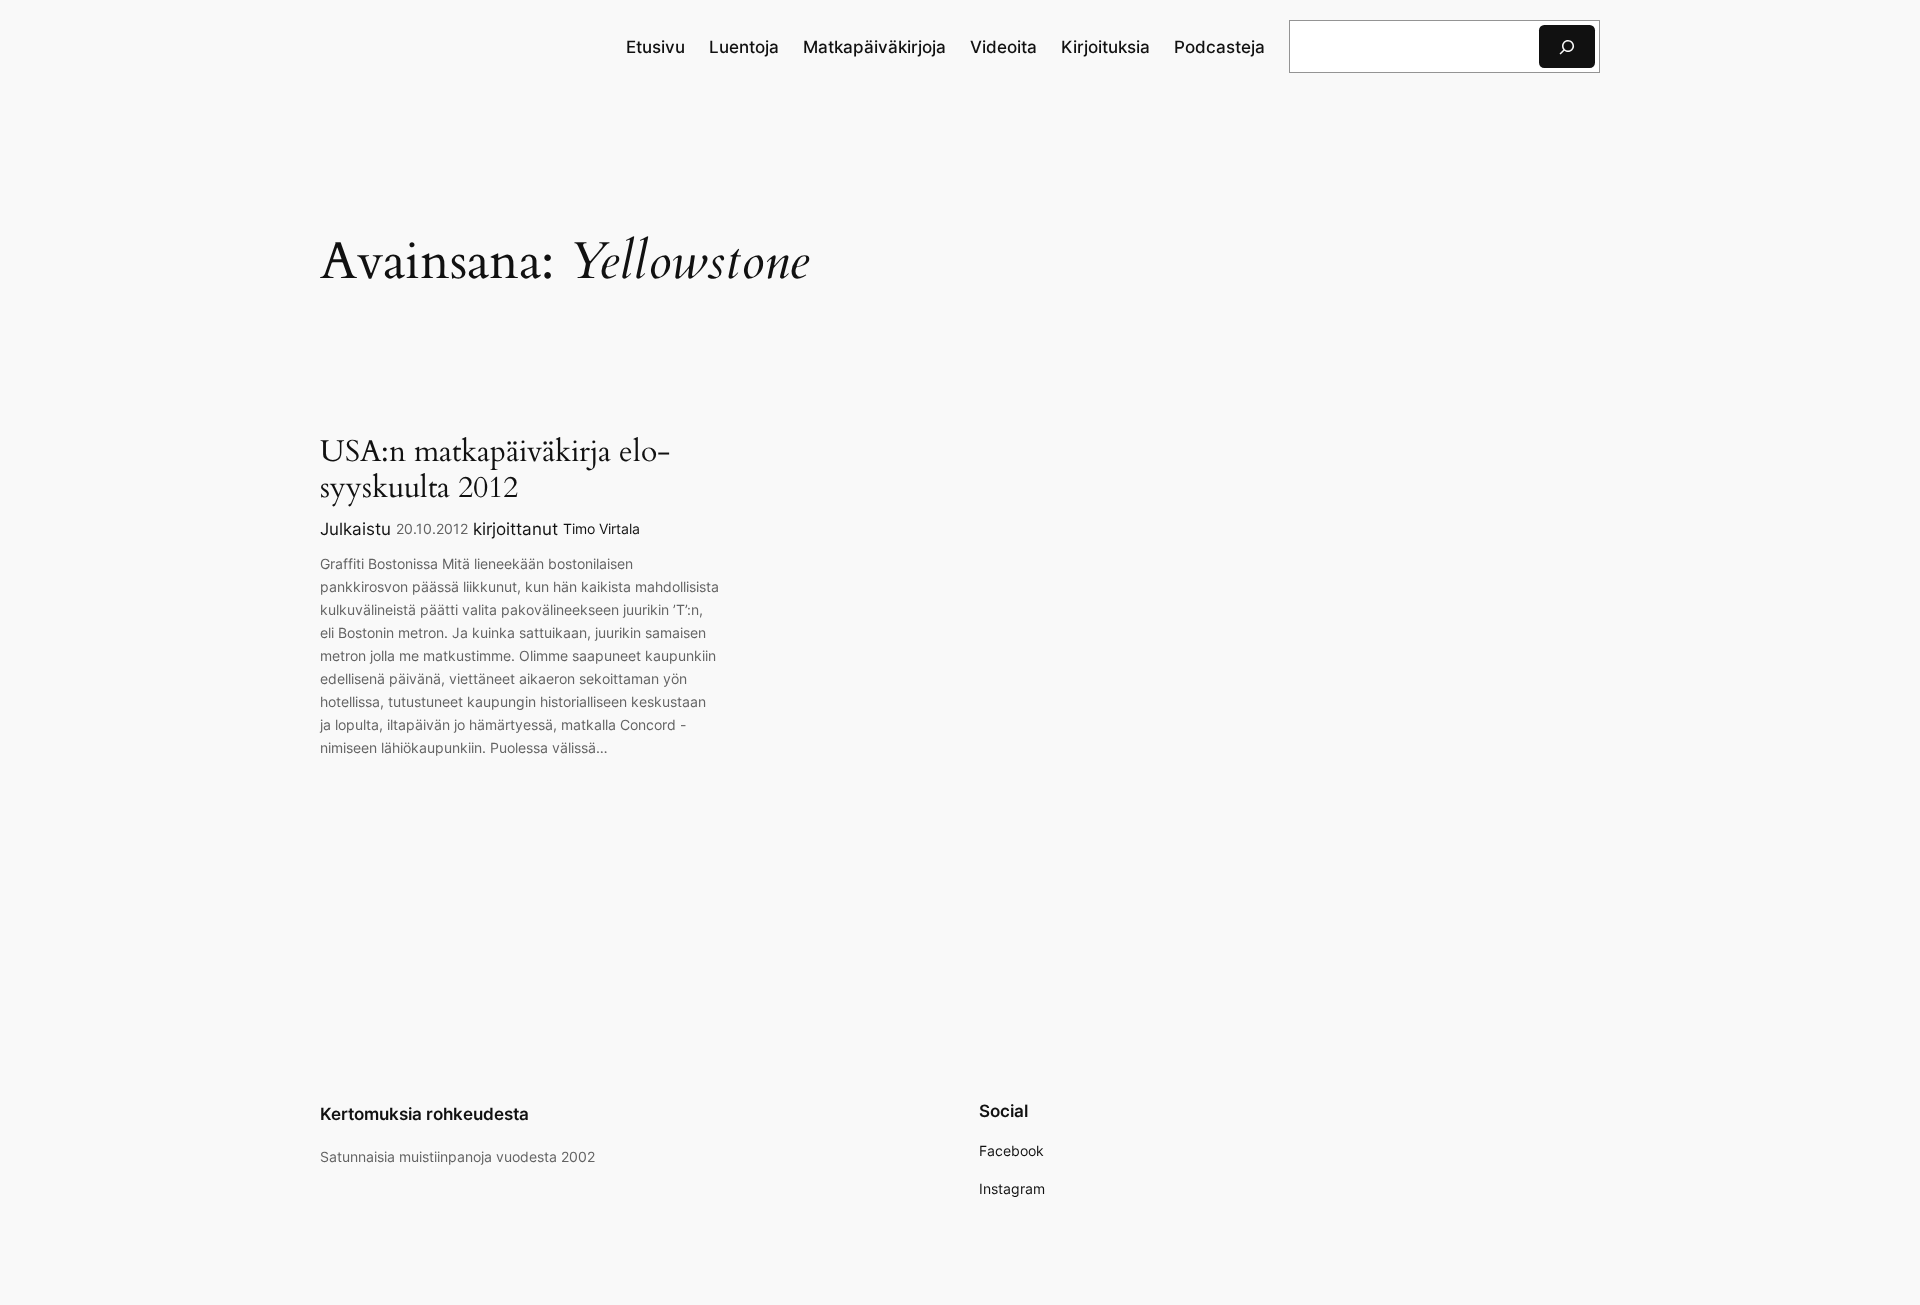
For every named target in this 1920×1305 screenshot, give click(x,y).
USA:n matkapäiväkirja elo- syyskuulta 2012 (495, 470)
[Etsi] (1567, 46)
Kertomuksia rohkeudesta (424, 1114)
